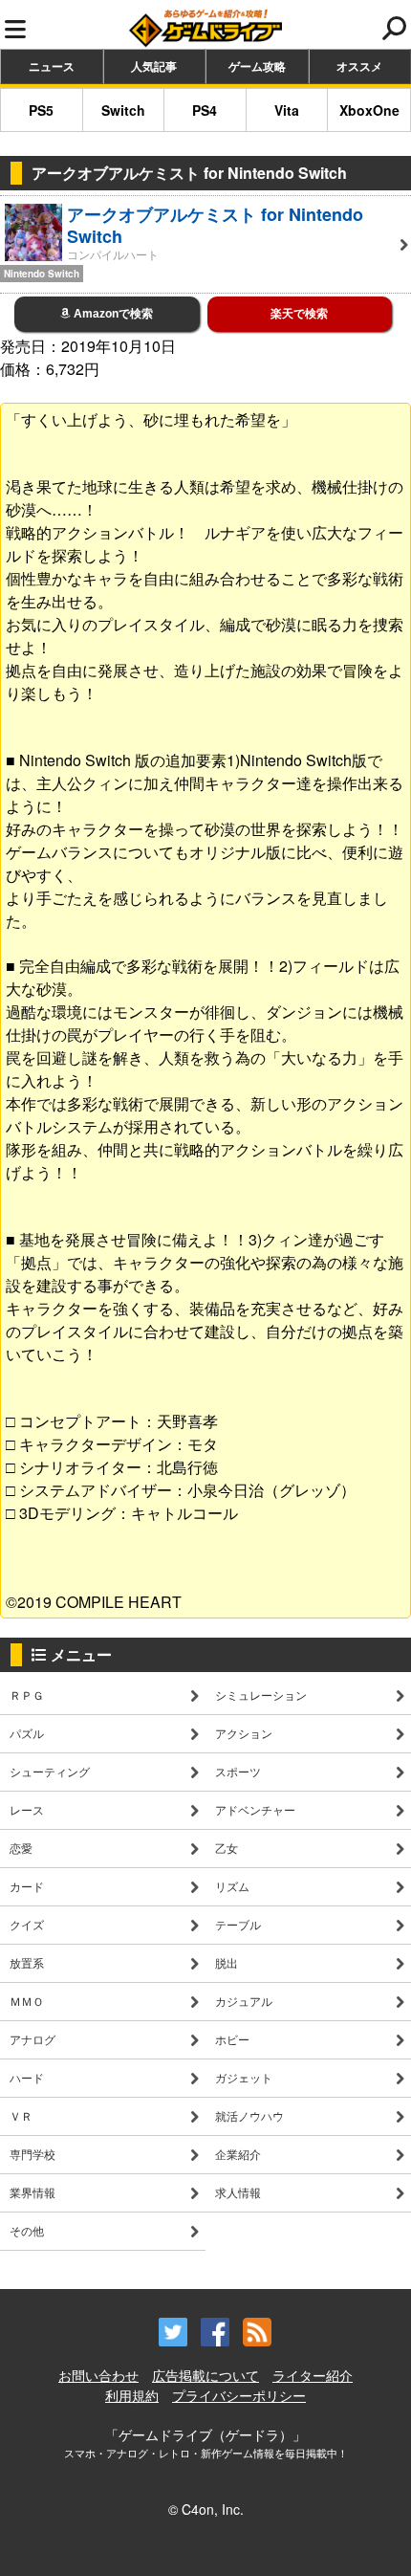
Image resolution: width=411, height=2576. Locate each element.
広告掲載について (205, 2375)
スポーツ (238, 1771)
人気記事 (154, 66)
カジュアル (244, 2001)
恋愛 (21, 1848)
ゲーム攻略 (257, 66)
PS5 (41, 110)
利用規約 (132, 2395)
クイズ (27, 1924)
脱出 (227, 1962)
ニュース (52, 66)
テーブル (238, 1924)
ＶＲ (21, 2115)
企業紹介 (238, 2154)
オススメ (359, 66)
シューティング (50, 1771)
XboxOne (369, 110)
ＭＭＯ (27, 2001)
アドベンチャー (255, 1809)
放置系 (27, 1962)
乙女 (227, 1848)
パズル (27, 1733)
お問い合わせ (98, 2375)
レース (27, 1809)
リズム (232, 1886)
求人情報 (238, 2192)
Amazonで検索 (112, 314)
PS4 (205, 110)
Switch (123, 110)
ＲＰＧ (27, 1695)
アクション (244, 1733)
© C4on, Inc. (206, 2509)
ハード (27, 2077)
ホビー (232, 2039)
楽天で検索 (299, 314)
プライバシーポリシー (239, 2395)
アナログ (32, 2039)
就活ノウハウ (249, 2115)
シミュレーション (261, 1695)
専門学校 (32, 2154)
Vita (287, 110)
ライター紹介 (313, 2375)
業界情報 (32, 2192)
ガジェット (244, 2077)
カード (27, 1886)
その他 (27, 2230)
